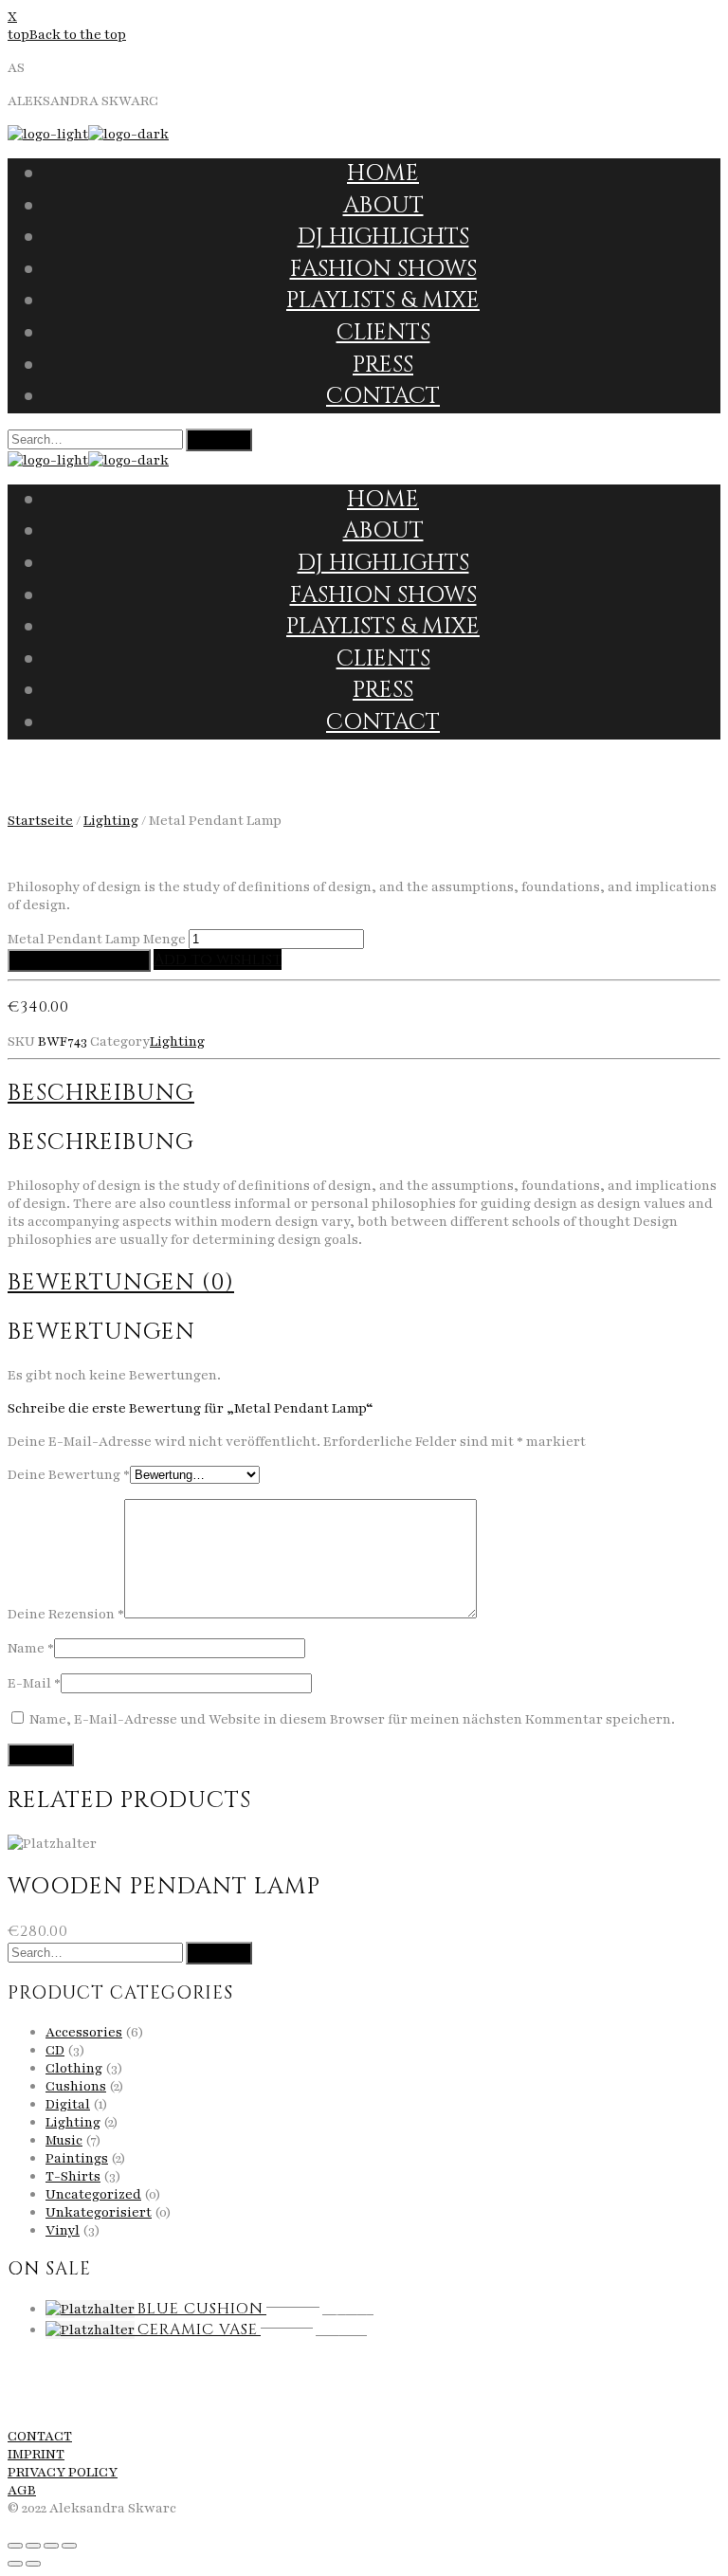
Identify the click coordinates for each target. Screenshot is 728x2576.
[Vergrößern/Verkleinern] (69, 2546)
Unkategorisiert (99, 2212)
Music (64, 2140)
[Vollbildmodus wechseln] (51, 2546)
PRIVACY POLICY (63, 2472)
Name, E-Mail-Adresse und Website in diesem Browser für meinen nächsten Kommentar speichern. (352, 1719)
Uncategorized (93, 2194)
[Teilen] (33, 2546)
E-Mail (34, 1683)
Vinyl (63, 2230)
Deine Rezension (66, 1614)
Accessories (84, 2032)
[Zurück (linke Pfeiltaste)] (15, 2564)
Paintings (77, 2158)
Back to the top (78, 35)
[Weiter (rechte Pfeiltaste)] (33, 2564)
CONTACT (40, 2436)
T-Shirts (73, 2176)
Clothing (74, 2068)
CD (55, 2050)
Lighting (111, 821)
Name (31, 1648)
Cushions (76, 2086)
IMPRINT (36, 2454)
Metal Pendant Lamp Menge (97, 939)
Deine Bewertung (69, 1475)
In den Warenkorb (79, 960)
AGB (22, 2490)
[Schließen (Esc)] (15, 2546)
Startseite (40, 821)
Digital (68, 2104)
